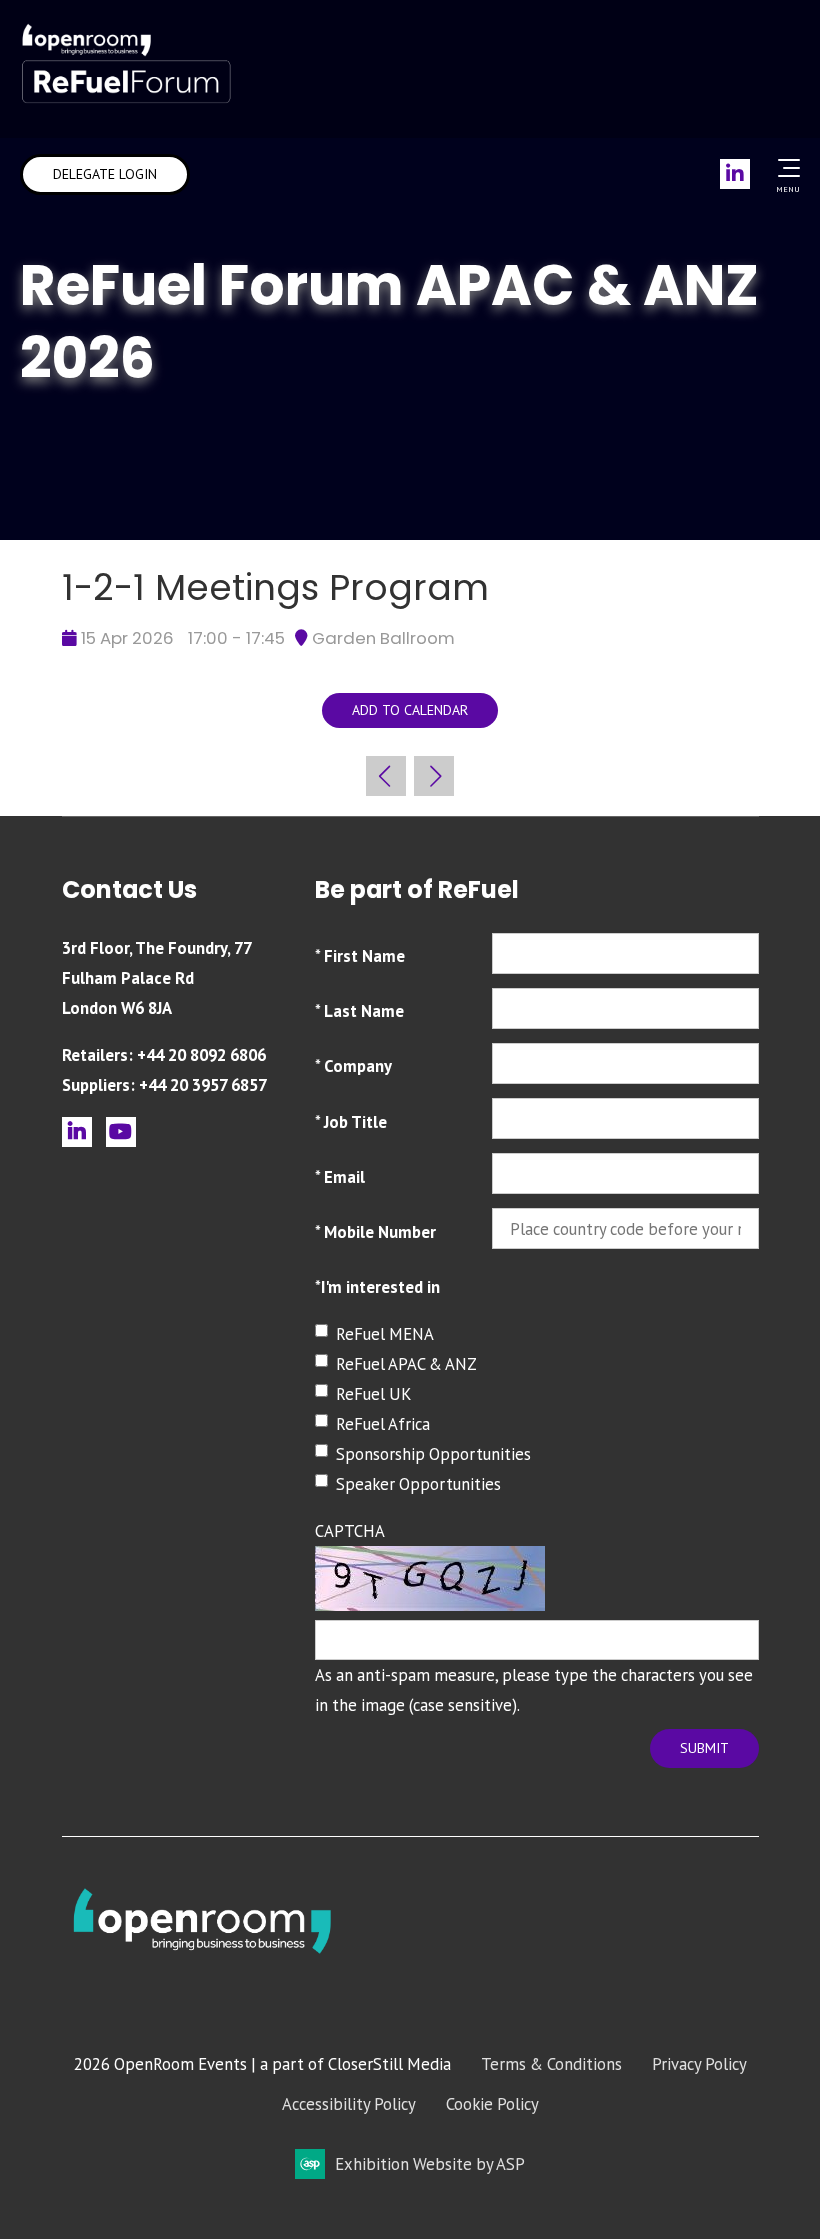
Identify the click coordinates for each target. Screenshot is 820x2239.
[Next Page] (434, 776)
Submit (704, 1748)
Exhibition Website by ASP (430, 2164)
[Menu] (785, 168)
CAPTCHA (350, 1531)
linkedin (77, 1132)
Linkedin (735, 174)
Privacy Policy (699, 2064)
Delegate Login (105, 174)
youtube (121, 1132)
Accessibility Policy (349, 2104)
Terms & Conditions (551, 2064)
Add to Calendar (410, 710)
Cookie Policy (492, 2104)
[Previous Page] (386, 776)
